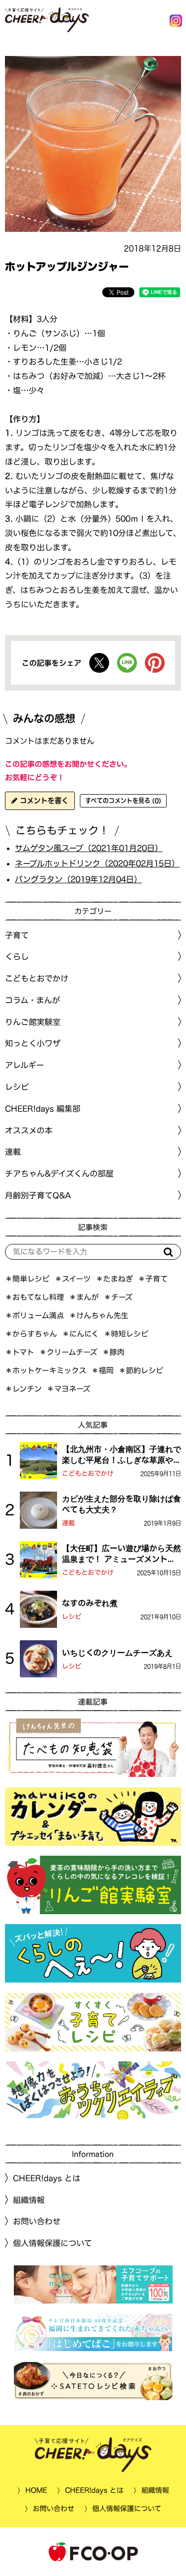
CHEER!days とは (47, 2178)
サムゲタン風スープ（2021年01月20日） (89, 848)
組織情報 (29, 2200)
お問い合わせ (37, 2221)
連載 (13, 1152)
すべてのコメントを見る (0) (123, 801)
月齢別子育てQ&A (38, 1195)
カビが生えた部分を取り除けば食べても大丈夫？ (122, 1504)
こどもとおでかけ (88, 1474)
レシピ (72, 1617)
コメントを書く (43, 801)
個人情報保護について (52, 2243)
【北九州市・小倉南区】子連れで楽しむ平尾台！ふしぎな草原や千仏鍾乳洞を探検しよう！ (122, 1455)
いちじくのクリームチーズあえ (117, 1653)
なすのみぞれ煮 (90, 1603)
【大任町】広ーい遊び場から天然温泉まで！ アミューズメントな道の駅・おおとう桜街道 (122, 1555)
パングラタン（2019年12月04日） (78, 879)
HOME (36, 2490)
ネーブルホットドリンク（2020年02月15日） (97, 863)
